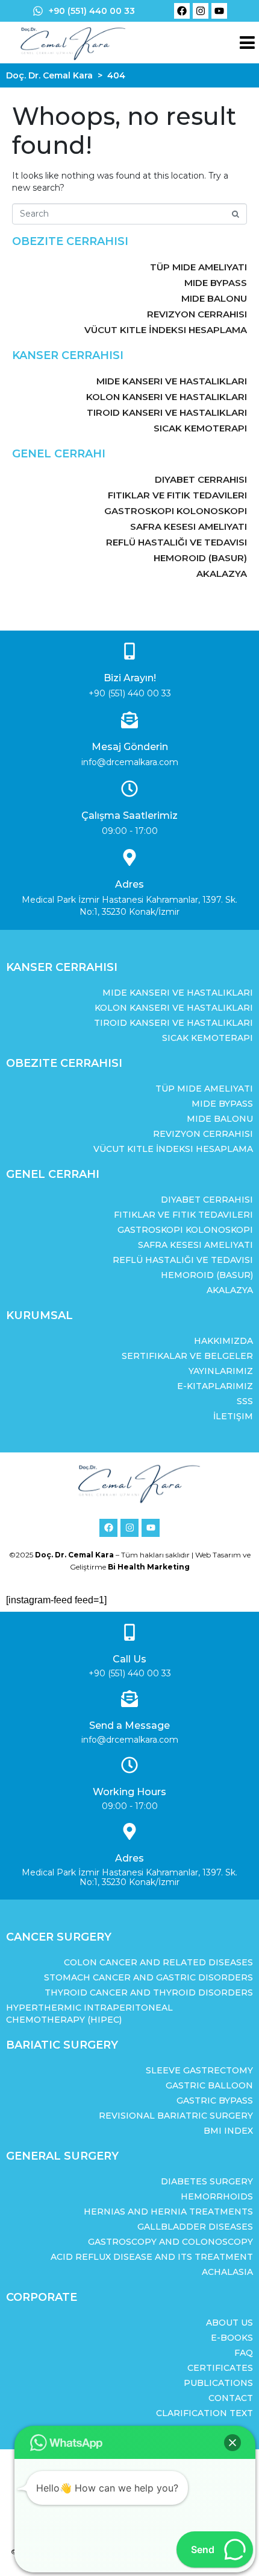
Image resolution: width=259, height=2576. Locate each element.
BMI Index (228, 2131)
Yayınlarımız (221, 1371)
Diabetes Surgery (207, 2181)
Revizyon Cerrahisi (197, 314)
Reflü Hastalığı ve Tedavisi (176, 542)
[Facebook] (182, 11)
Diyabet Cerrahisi (201, 479)
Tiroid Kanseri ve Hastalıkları (167, 412)
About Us (229, 2323)
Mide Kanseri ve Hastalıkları (172, 381)
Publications (218, 2383)
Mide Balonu (214, 298)
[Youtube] (219, 11)
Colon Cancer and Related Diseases (158, 1962)
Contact (231, 2398)
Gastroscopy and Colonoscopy (170, 2242)
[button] (232, 2443)
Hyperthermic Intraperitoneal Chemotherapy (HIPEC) (89, 2014)
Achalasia (227, 2272)
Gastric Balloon (209, 2085)
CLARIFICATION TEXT (204, 2413)
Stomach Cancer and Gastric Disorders (148, 1977)
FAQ (244, 2353)
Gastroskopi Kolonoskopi (176, 511)
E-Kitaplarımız (215, 1386)
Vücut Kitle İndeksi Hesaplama (166, 330)
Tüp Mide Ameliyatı (198, 267)
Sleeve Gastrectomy (199, 2070)
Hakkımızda (223, 1341)
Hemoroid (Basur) (200, 558)
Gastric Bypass (215, 2101)
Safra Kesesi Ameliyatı (189, 526)
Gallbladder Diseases (195, 2227)
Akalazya (222, 574)
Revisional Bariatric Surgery (176, 2116)
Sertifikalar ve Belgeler (187, 1356)
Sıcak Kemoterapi (200, 428)
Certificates (220, 2368)
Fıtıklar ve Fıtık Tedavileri (177, 495)
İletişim (233, 1416)
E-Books (232, 2338)
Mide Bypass (216, 283)
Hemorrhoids (217, 2196)
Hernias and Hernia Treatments (168, 2212)
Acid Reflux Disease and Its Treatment (152, 2257)
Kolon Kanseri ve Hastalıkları (167, 397)
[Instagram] (201, 11)
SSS (245, 1401)
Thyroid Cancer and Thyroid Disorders (149, 1992)
